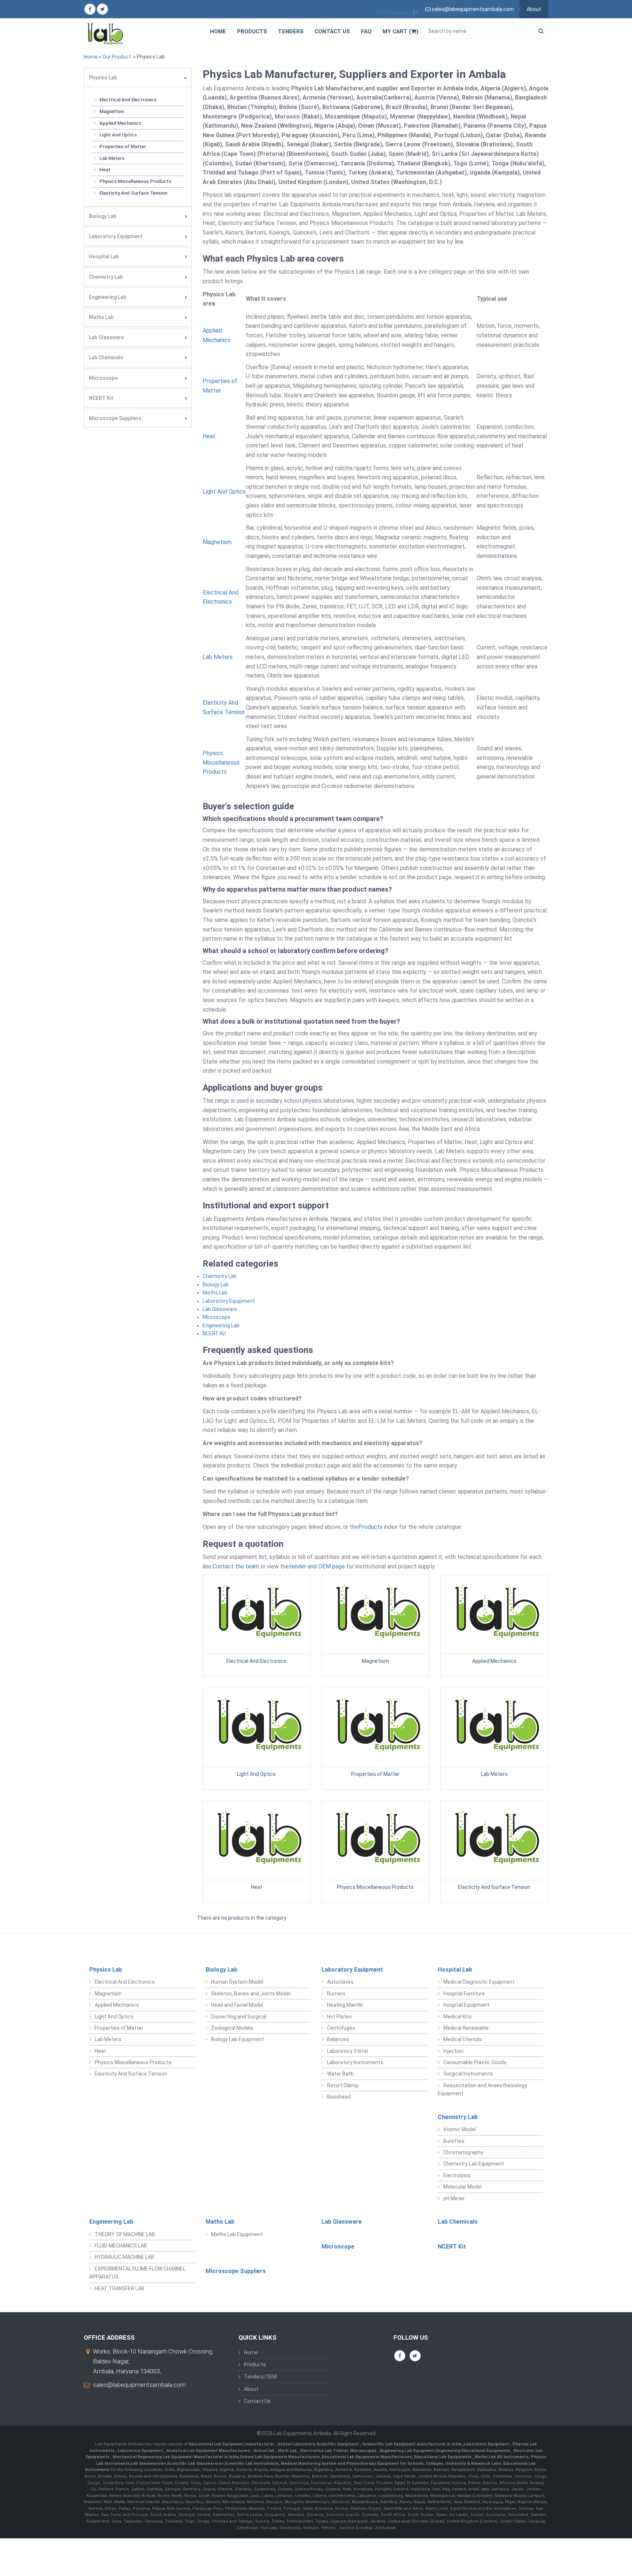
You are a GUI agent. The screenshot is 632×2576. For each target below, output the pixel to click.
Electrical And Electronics (128, 100)
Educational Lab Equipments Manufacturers (367, 2457)
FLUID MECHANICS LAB (121, 2246)
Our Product (117, 57)
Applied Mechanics (120, 123)
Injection (453, 2051)
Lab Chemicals (106, 357)
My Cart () (400, 31)
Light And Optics (118, 135)
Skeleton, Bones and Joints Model (251, 1994)
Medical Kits (458, 2017)
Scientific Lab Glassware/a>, (196, 2463)
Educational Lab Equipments (443, 2457)
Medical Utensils (463, 2039)
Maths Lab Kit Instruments (502, 2457)
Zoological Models (232, 2028)
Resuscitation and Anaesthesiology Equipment (482, 2089)
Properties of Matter (123, 147)
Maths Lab (101, 317)
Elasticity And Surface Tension (133, 193)
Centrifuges (341, 2028)
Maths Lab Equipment (237, 2234)
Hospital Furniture (464, 1994)
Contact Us (332, 31)
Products (252, 31)
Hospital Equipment (466, 2005)
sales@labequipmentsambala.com (139, 2385)
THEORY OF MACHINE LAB (125, 2234)
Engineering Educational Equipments (474, 2451)
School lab (265, 2451)
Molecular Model (462, 2187)
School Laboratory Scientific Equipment (319, 2444)
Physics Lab (103, 78)
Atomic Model (460, 2129)
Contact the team (236, 1566)
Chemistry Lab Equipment (474, 2164)
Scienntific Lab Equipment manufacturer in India (412, 2444)
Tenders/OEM (260, 2377)
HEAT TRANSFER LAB (120, 2288)
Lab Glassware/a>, (149, 2463)
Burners (336, 1994)
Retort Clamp (343, 2085)
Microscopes (364, 2451)
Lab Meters (112, 158)
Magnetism (112, 111)
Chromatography (463, 2152)
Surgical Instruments (468, 2074)
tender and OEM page (317, 1566)
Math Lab (288, 2451)
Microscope (103, 378)
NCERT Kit (101, 398)
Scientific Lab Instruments (252, 2463)
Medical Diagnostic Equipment (479, 1982)
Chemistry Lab (106, 277)
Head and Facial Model (237, 2005)
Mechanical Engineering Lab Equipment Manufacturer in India (175, 2457)
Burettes (454, 2141)
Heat (105, 170)
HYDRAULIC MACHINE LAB (125, 2257)
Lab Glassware (106, 337)
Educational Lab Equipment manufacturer (232, 2444)
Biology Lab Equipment (238, 2039)
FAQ (366, 31)
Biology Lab (103, 216)
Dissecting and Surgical (239, 2017)
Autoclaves (340, 1982)
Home (218, 31)
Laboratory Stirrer (348, 2051)
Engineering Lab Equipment (407, 2451)
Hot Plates (339, 2017)
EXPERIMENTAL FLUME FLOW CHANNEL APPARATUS (137, 2273)
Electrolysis (457, 2175)
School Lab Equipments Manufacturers (280, 2457)
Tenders (291, 31)
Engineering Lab (108, 297)
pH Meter (454, 2198)
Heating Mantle (345, 2005)
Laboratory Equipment (116, 236)
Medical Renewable (466, 2028)
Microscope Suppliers (115, 418)
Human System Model (237, 1982)
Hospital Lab (104, 256)
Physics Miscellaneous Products (135, 181)
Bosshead (339, 2097)
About (534, 9)
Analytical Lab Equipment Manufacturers (209, 2451)
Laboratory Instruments (355, 2062)
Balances (338, 2039)
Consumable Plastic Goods (475, 2062)
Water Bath (340, 2074)
